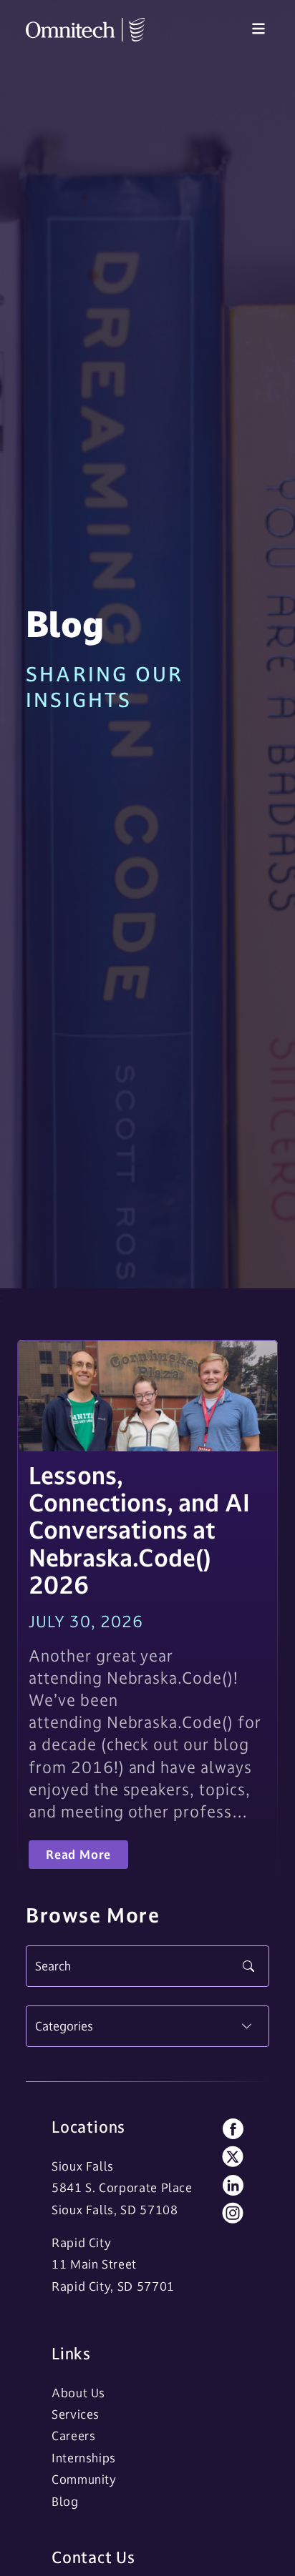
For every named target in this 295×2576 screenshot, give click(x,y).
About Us (78, 2393)
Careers (73, 2436)
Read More (78, 1855)
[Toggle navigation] (258, 29)
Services (76, 2414)
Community (84, 2479)
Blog (65, 2502)
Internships (84, 2458)
